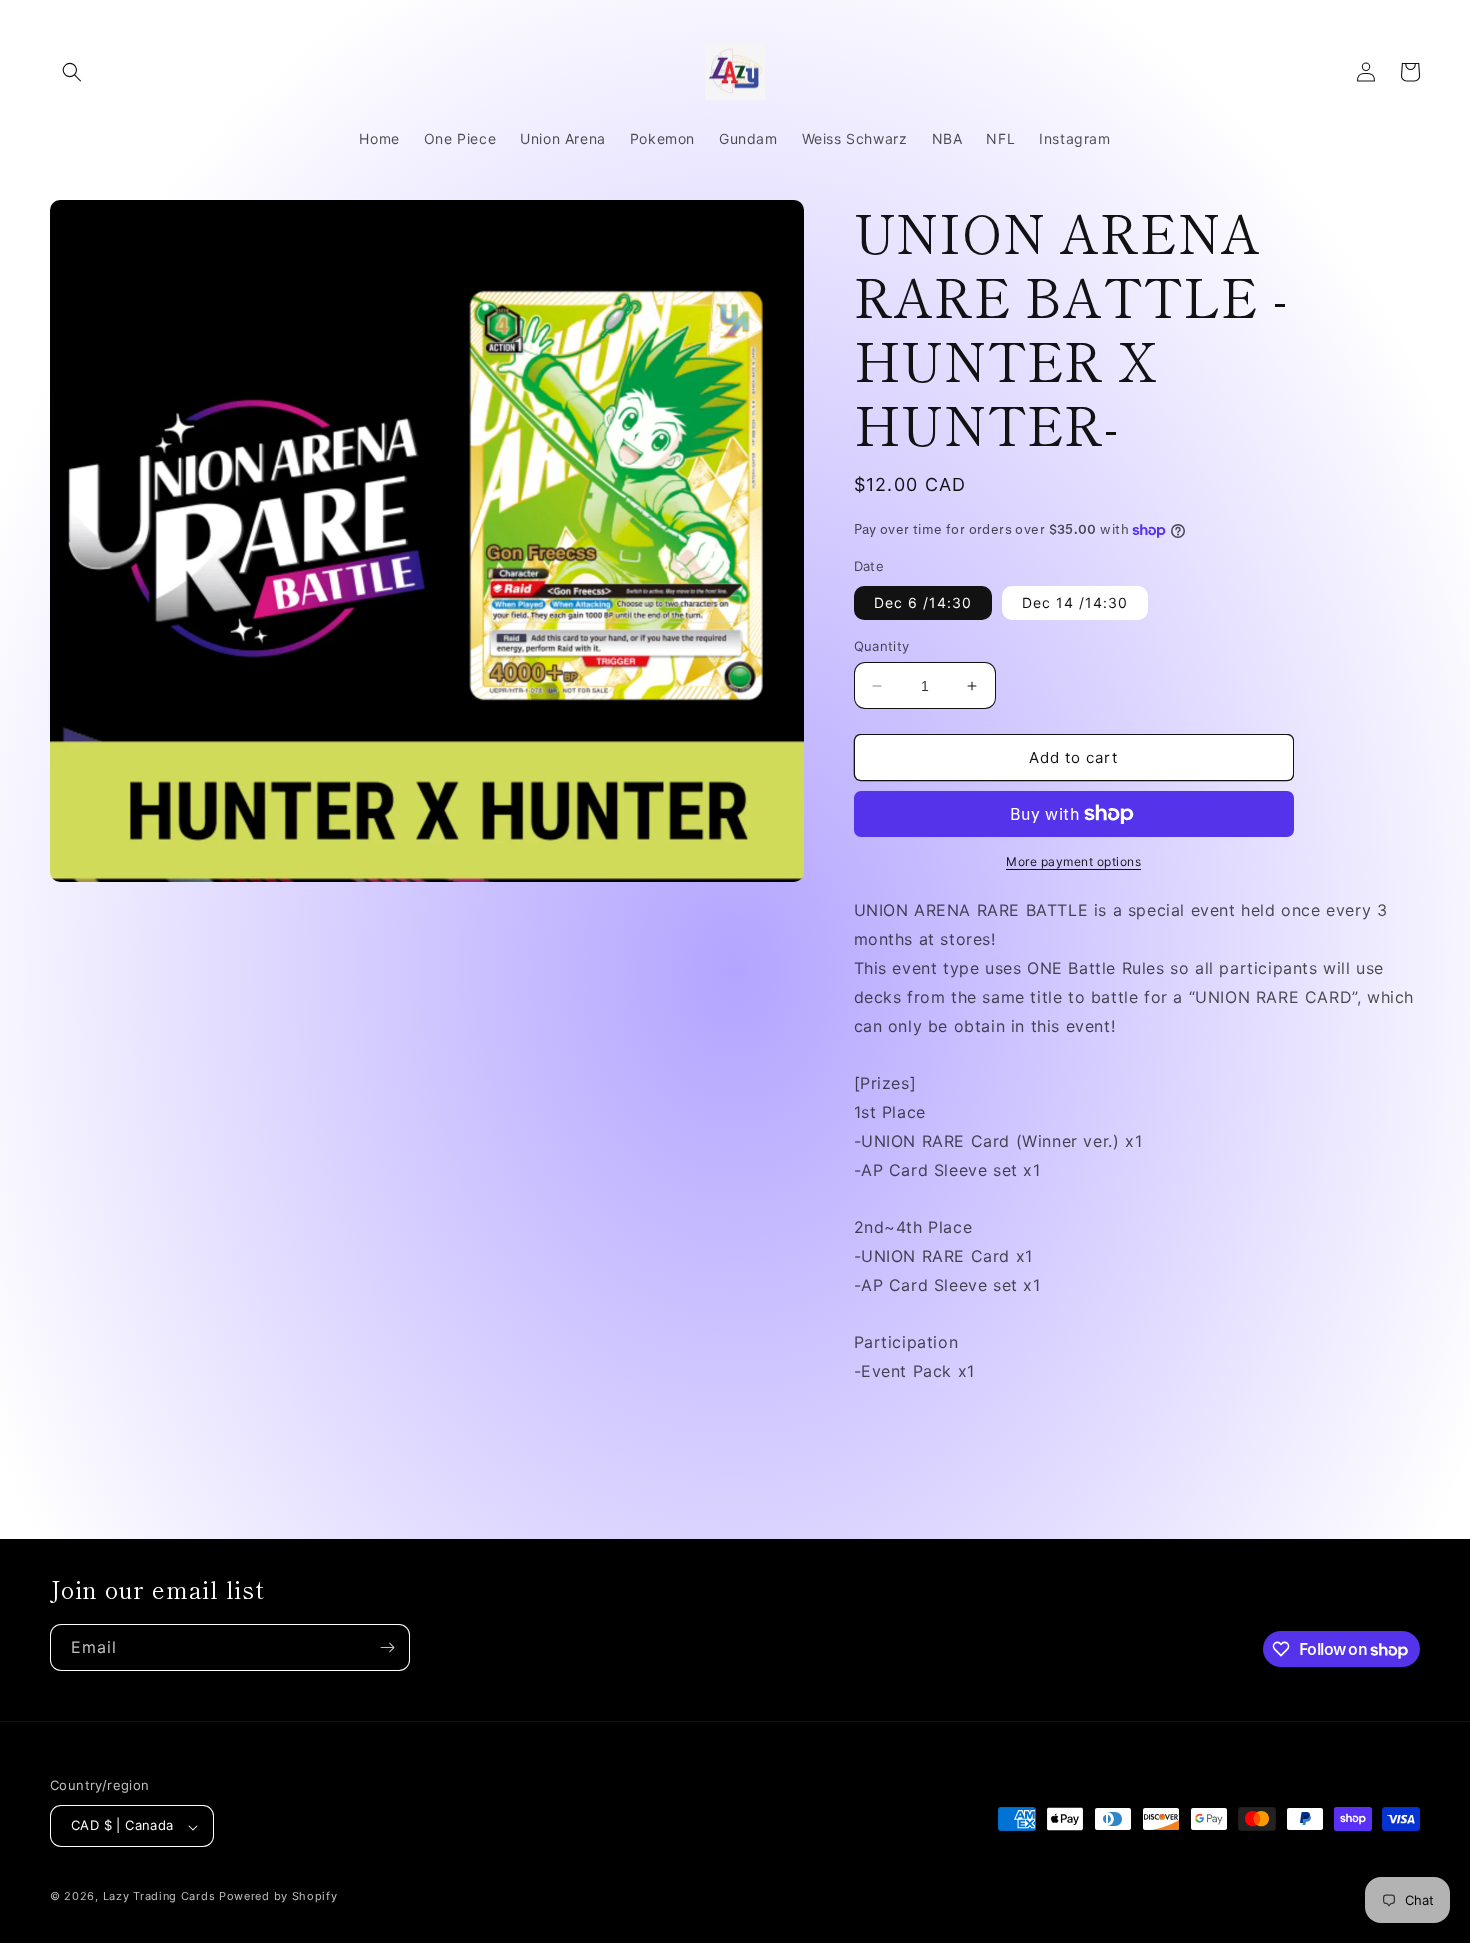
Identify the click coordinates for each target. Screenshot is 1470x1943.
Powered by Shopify (278, 1897)
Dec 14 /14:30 (1075, 602)
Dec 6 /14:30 (923, 602)
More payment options (1073, 861)
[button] (72, 72)
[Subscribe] (387, 1647)
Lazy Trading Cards (159, 1897)
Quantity (882, 646)
